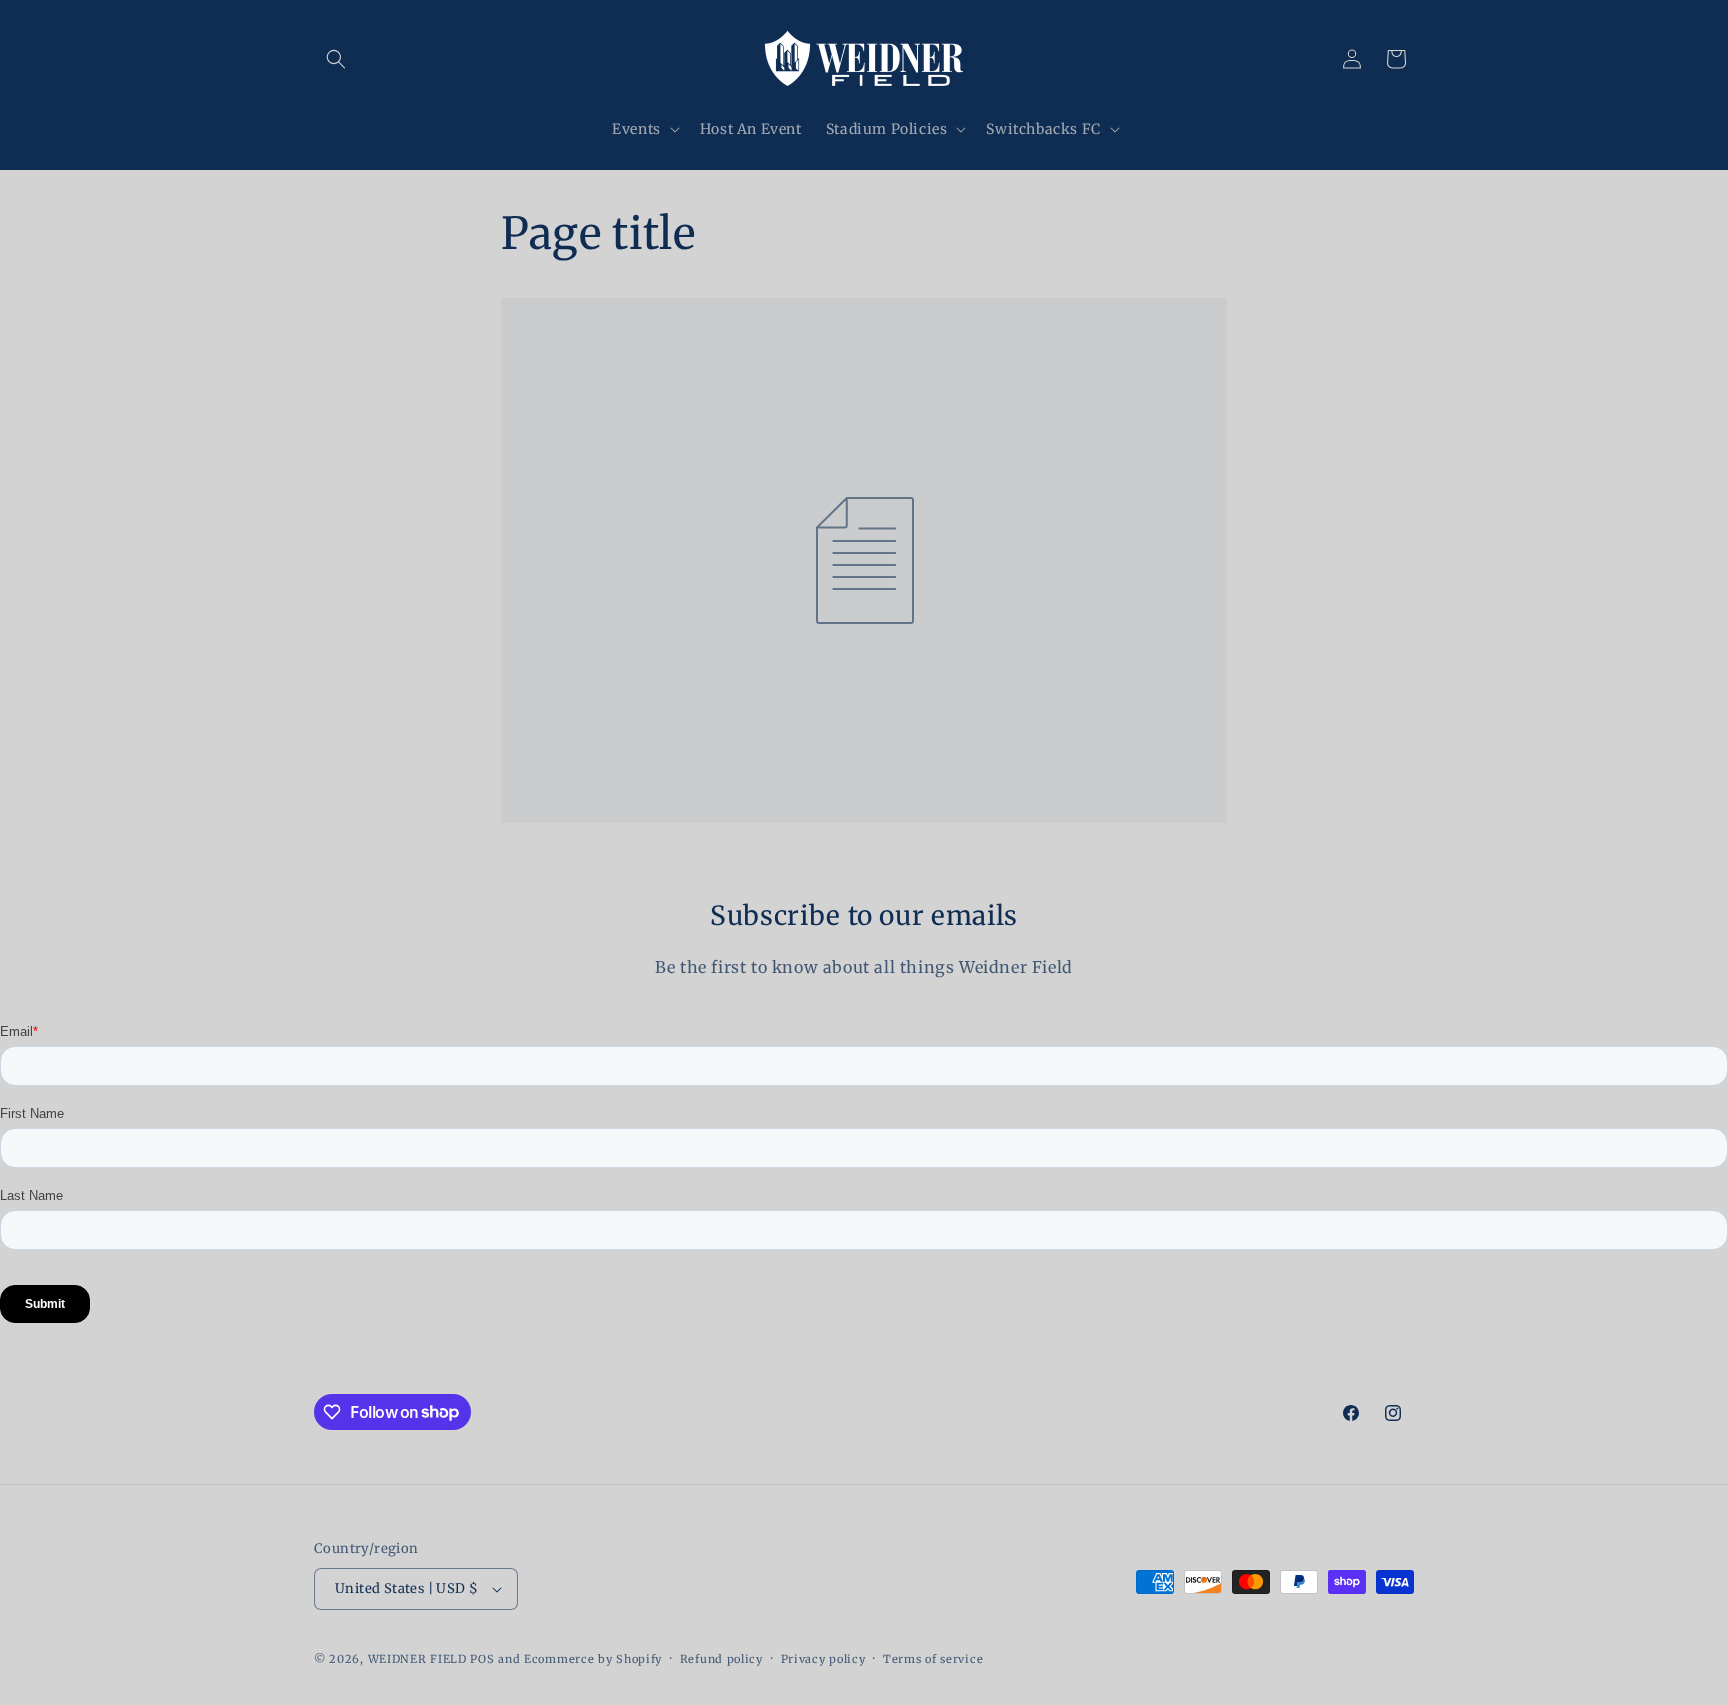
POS (482, 1659)
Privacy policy (823, 1659)
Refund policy (721, 1659)
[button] (336, 59)
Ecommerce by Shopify (593, 1659)
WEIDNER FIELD (417, 1659)
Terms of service (933, 1659)
